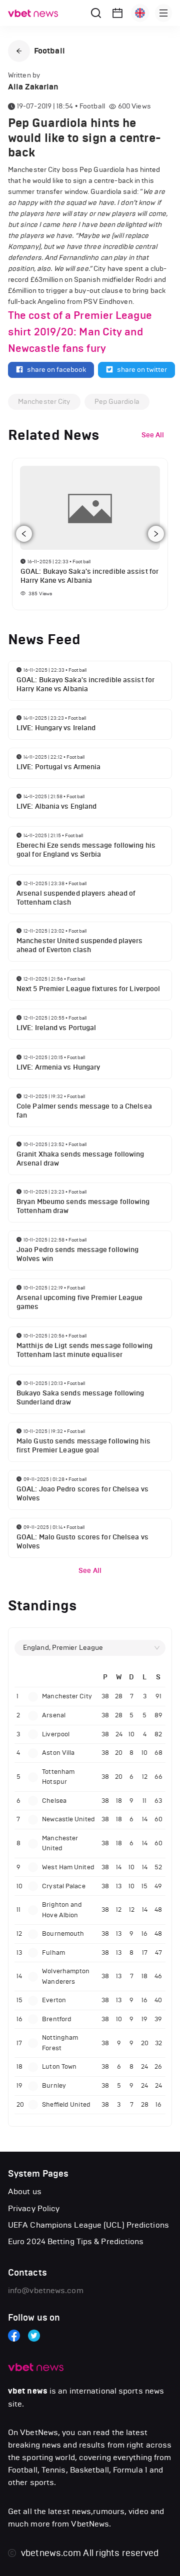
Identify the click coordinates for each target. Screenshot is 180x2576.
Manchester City (44, 402)
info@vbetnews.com (46, 2290)
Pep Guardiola (117, 402)
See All (90, 1571)
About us (25, 2191)
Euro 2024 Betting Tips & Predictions (76, 2241)
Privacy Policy (34, 2208)
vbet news (28, 2391)
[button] (19, 51)
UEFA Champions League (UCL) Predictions (88, 2225)
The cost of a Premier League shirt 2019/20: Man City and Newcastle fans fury (80, 332)
